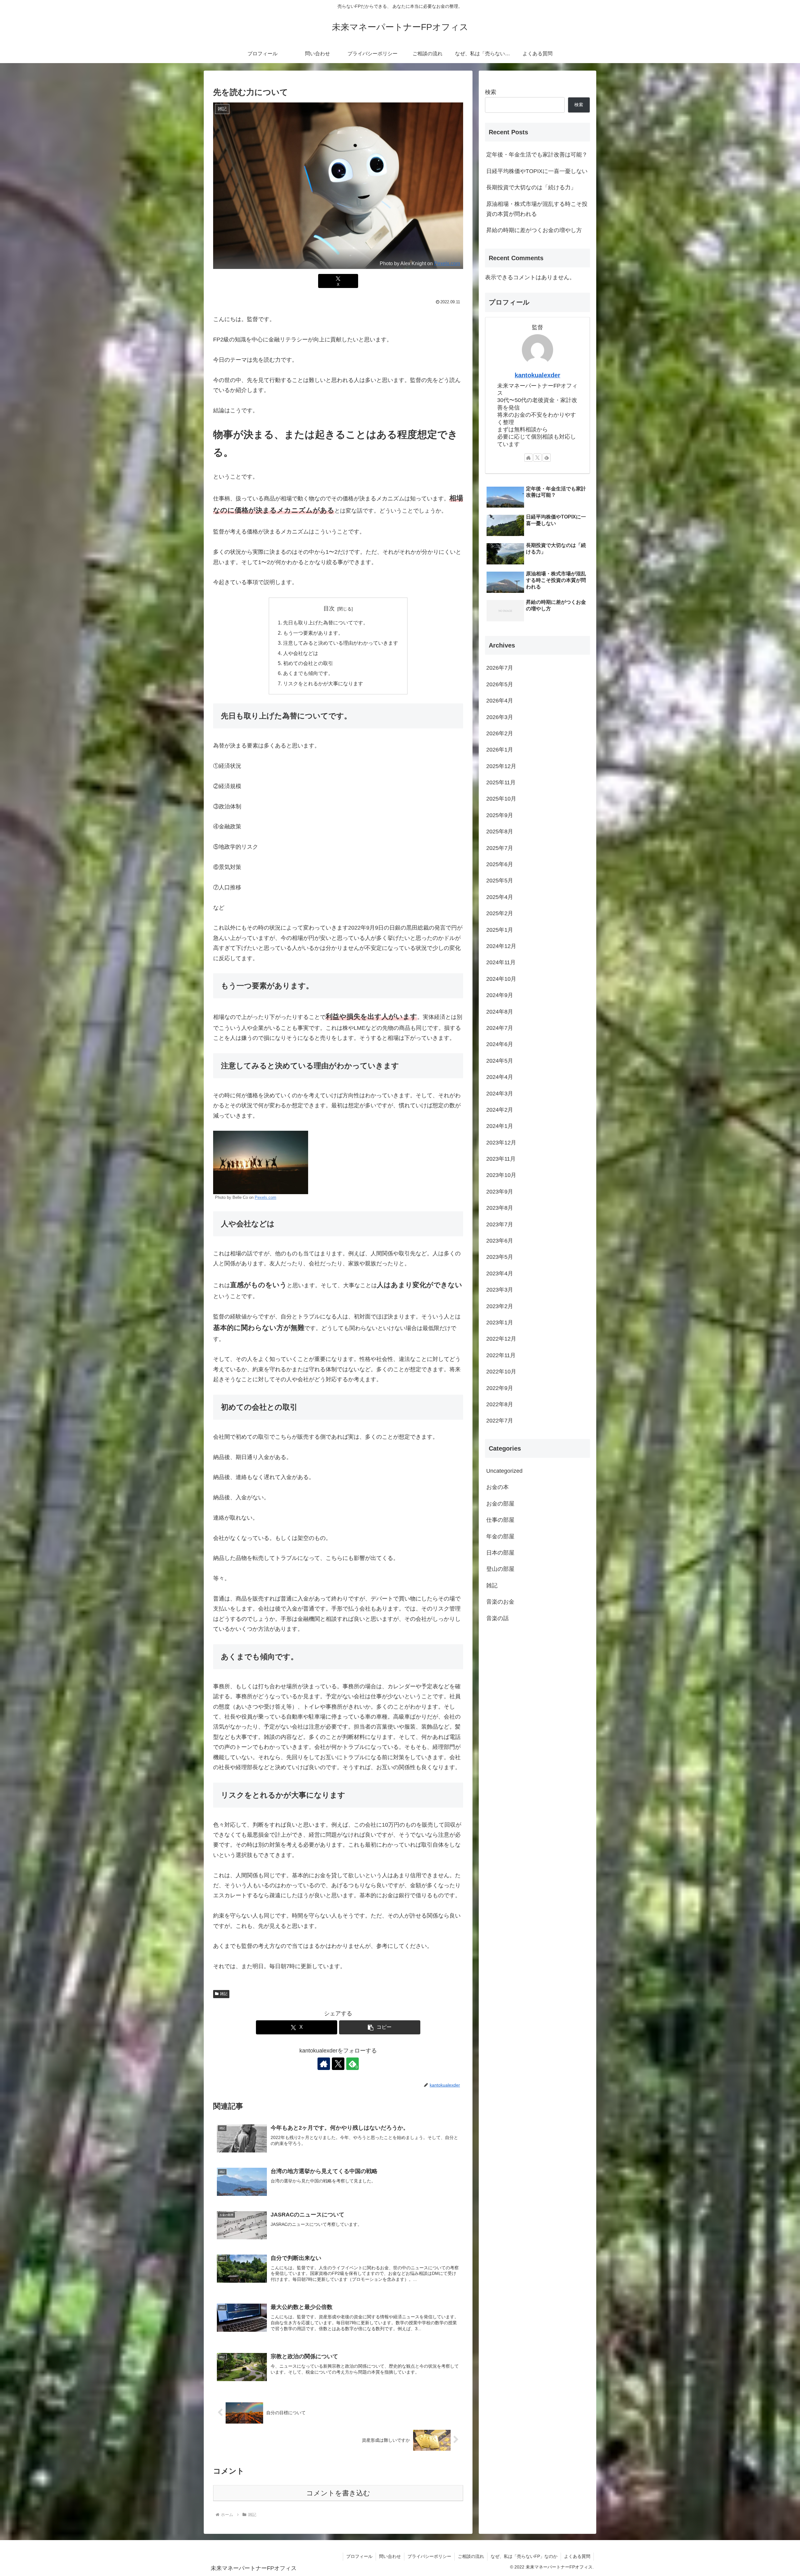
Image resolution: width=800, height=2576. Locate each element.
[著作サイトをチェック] (324, 2064)
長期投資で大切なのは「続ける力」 (531, 187)
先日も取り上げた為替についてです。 (326, 623)
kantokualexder (537, 375)
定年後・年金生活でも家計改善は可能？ (537, 155)
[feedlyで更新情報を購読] (547, 458)
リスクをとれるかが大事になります (323, 683)
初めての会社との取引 (308, 663)
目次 (329, 608)
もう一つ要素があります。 (313, 633)
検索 (491, 92)
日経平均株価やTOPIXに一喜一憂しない (537, 171)
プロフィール (359, 2556)
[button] (380, 2027)
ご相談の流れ (471, 2556)
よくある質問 (577, 2556)
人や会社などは (301, 653)
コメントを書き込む (338, 2493)
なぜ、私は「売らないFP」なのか (524, 2556)
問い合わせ (390, 2556)
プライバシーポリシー (429, 2556)
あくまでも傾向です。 (308, 673)
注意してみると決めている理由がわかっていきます (341, 643)
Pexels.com (447, 263)
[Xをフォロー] (338, 2064)
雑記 (224, 1994)
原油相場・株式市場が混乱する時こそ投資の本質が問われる (537, 209)
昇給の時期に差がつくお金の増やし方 (534, 230)
